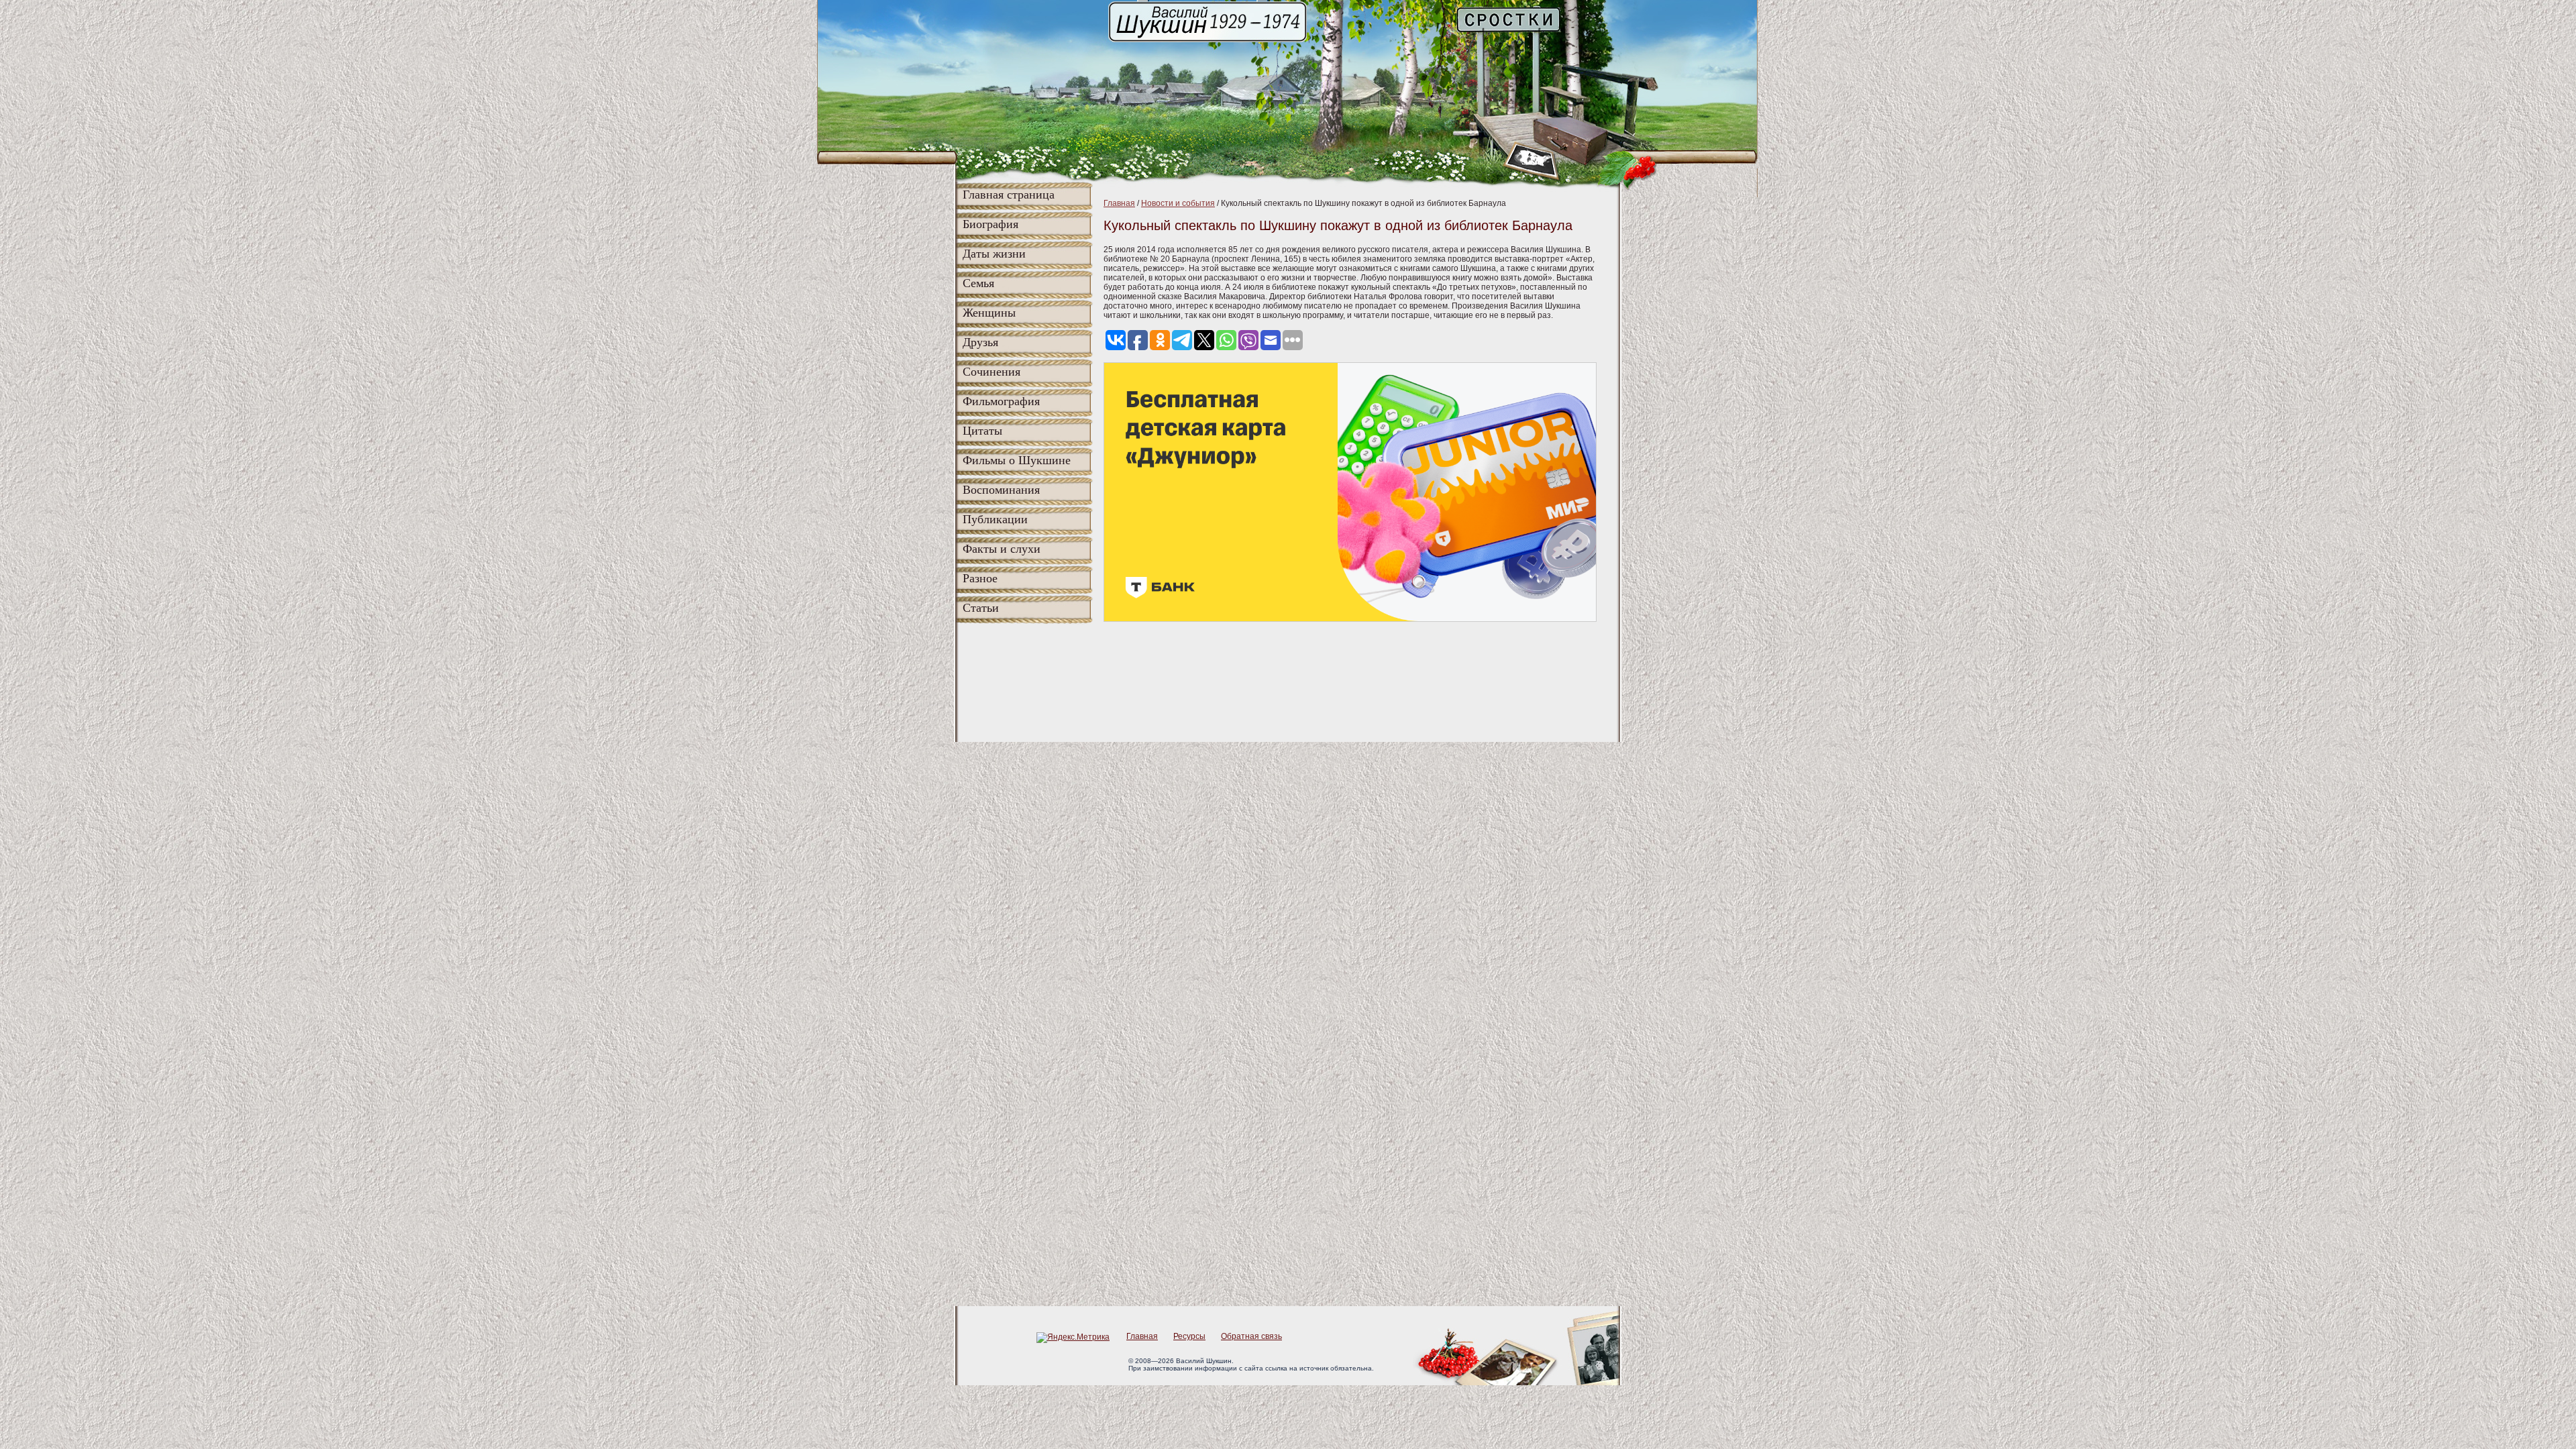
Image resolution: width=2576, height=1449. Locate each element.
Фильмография (1001, 401)
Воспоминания (1001, 490)
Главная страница (1009, 195)
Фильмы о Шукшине (1017, 460)
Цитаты (982, 431)
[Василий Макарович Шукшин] (1209, 41)
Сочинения (991, 372)
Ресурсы (1189, 1336)
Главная (1119, 203)
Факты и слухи (1002, 549)
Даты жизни (994, 254)
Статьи (981, 608)
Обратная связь (1251, 1336)
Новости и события (1178, 203)
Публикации (995, 519)
